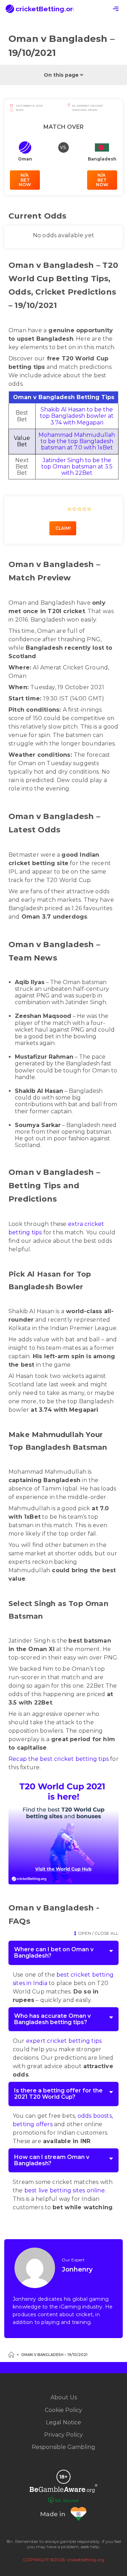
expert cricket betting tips (64, 2041)
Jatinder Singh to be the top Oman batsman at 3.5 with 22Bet (77, 467)
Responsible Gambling (64, 2447)
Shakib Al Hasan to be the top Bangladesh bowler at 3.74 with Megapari (77, 416)
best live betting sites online (65, 2190)
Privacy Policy (64, 2435)
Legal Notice (64, 2422)
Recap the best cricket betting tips (59, 1759)
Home (11, 2355)
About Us (64, 2397)
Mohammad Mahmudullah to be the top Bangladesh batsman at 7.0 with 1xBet (77, 441)
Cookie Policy (64, 2410)
